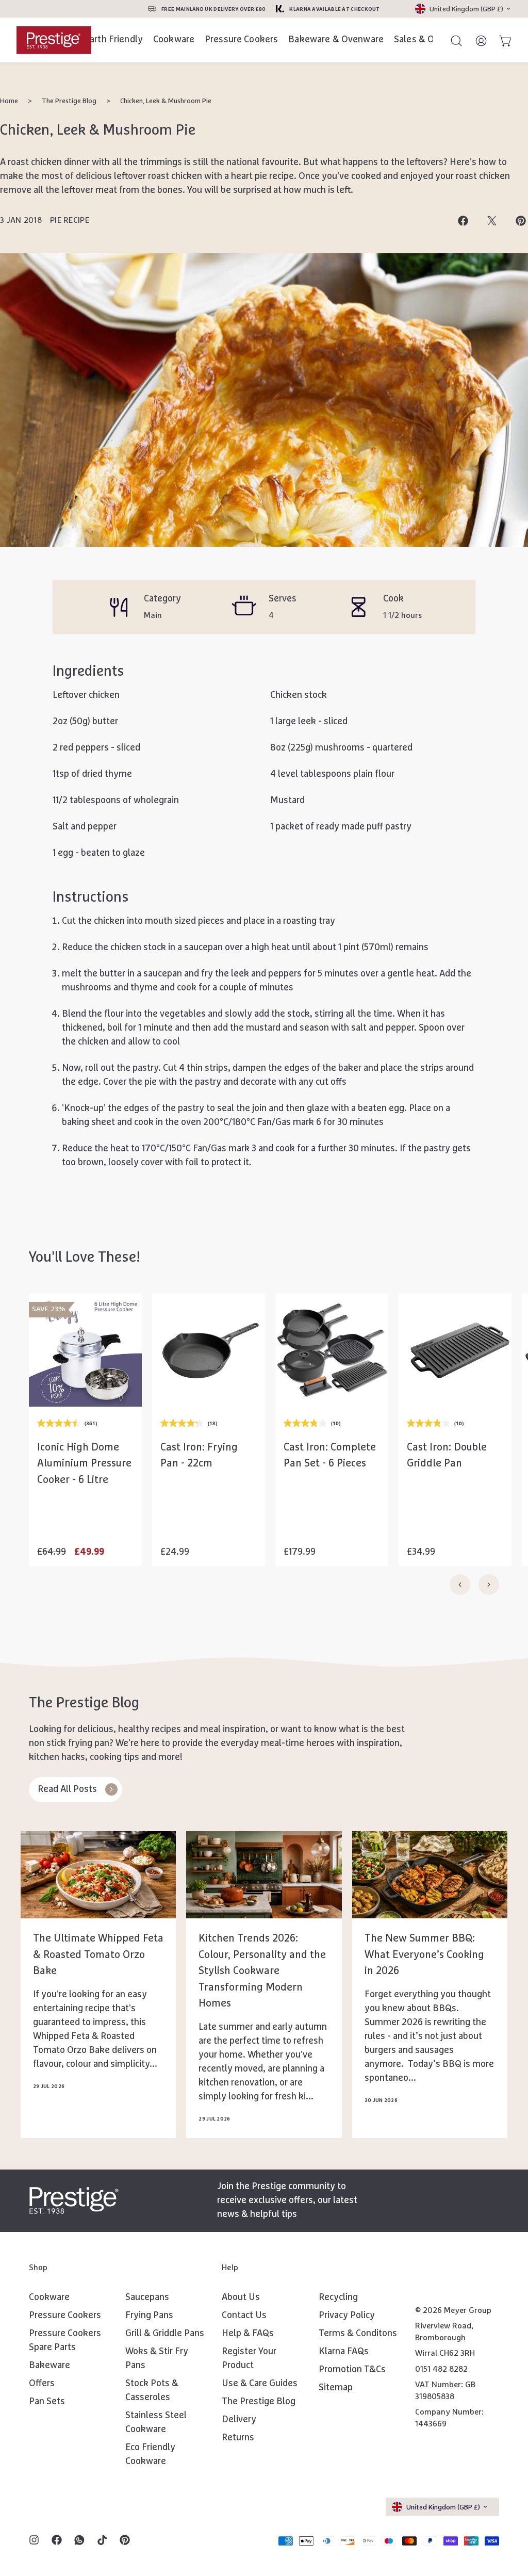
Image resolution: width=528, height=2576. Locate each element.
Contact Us (244, 2316)
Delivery (239, 2420)
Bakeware (49, 2366)
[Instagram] (34, 2541)
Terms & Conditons (358, 2334)
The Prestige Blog (69, 101)
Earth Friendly (114, 40)
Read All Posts (67, 1789)
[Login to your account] (476, 40)
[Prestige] (54, 40)
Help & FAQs (248, 2334)
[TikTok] (102, 2541)
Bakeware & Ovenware (336, 40)
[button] (85, 1460)
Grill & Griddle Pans (165, 2334)
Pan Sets (47, 2402)
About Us (241, 2297)
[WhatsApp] (79, 2541)
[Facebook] (57, 2541)
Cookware (174, 40)
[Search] (452, 40)
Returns (238, 2438)
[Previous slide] (460, 1585)
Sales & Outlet (424, 40)
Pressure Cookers (241, 40)
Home (9, 101)
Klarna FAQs (344, 2352)
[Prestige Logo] (74, 2200)
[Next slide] (489, 1585)
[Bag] (501, 40)
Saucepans (147, 2297)
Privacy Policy (347, 2316)
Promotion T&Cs (352, 2370)
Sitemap (336, 2388)
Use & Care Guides (260, 2384)
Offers (42, 2384)
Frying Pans (149, 2316)
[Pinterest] (125, 2541)
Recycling (338, 2297)
